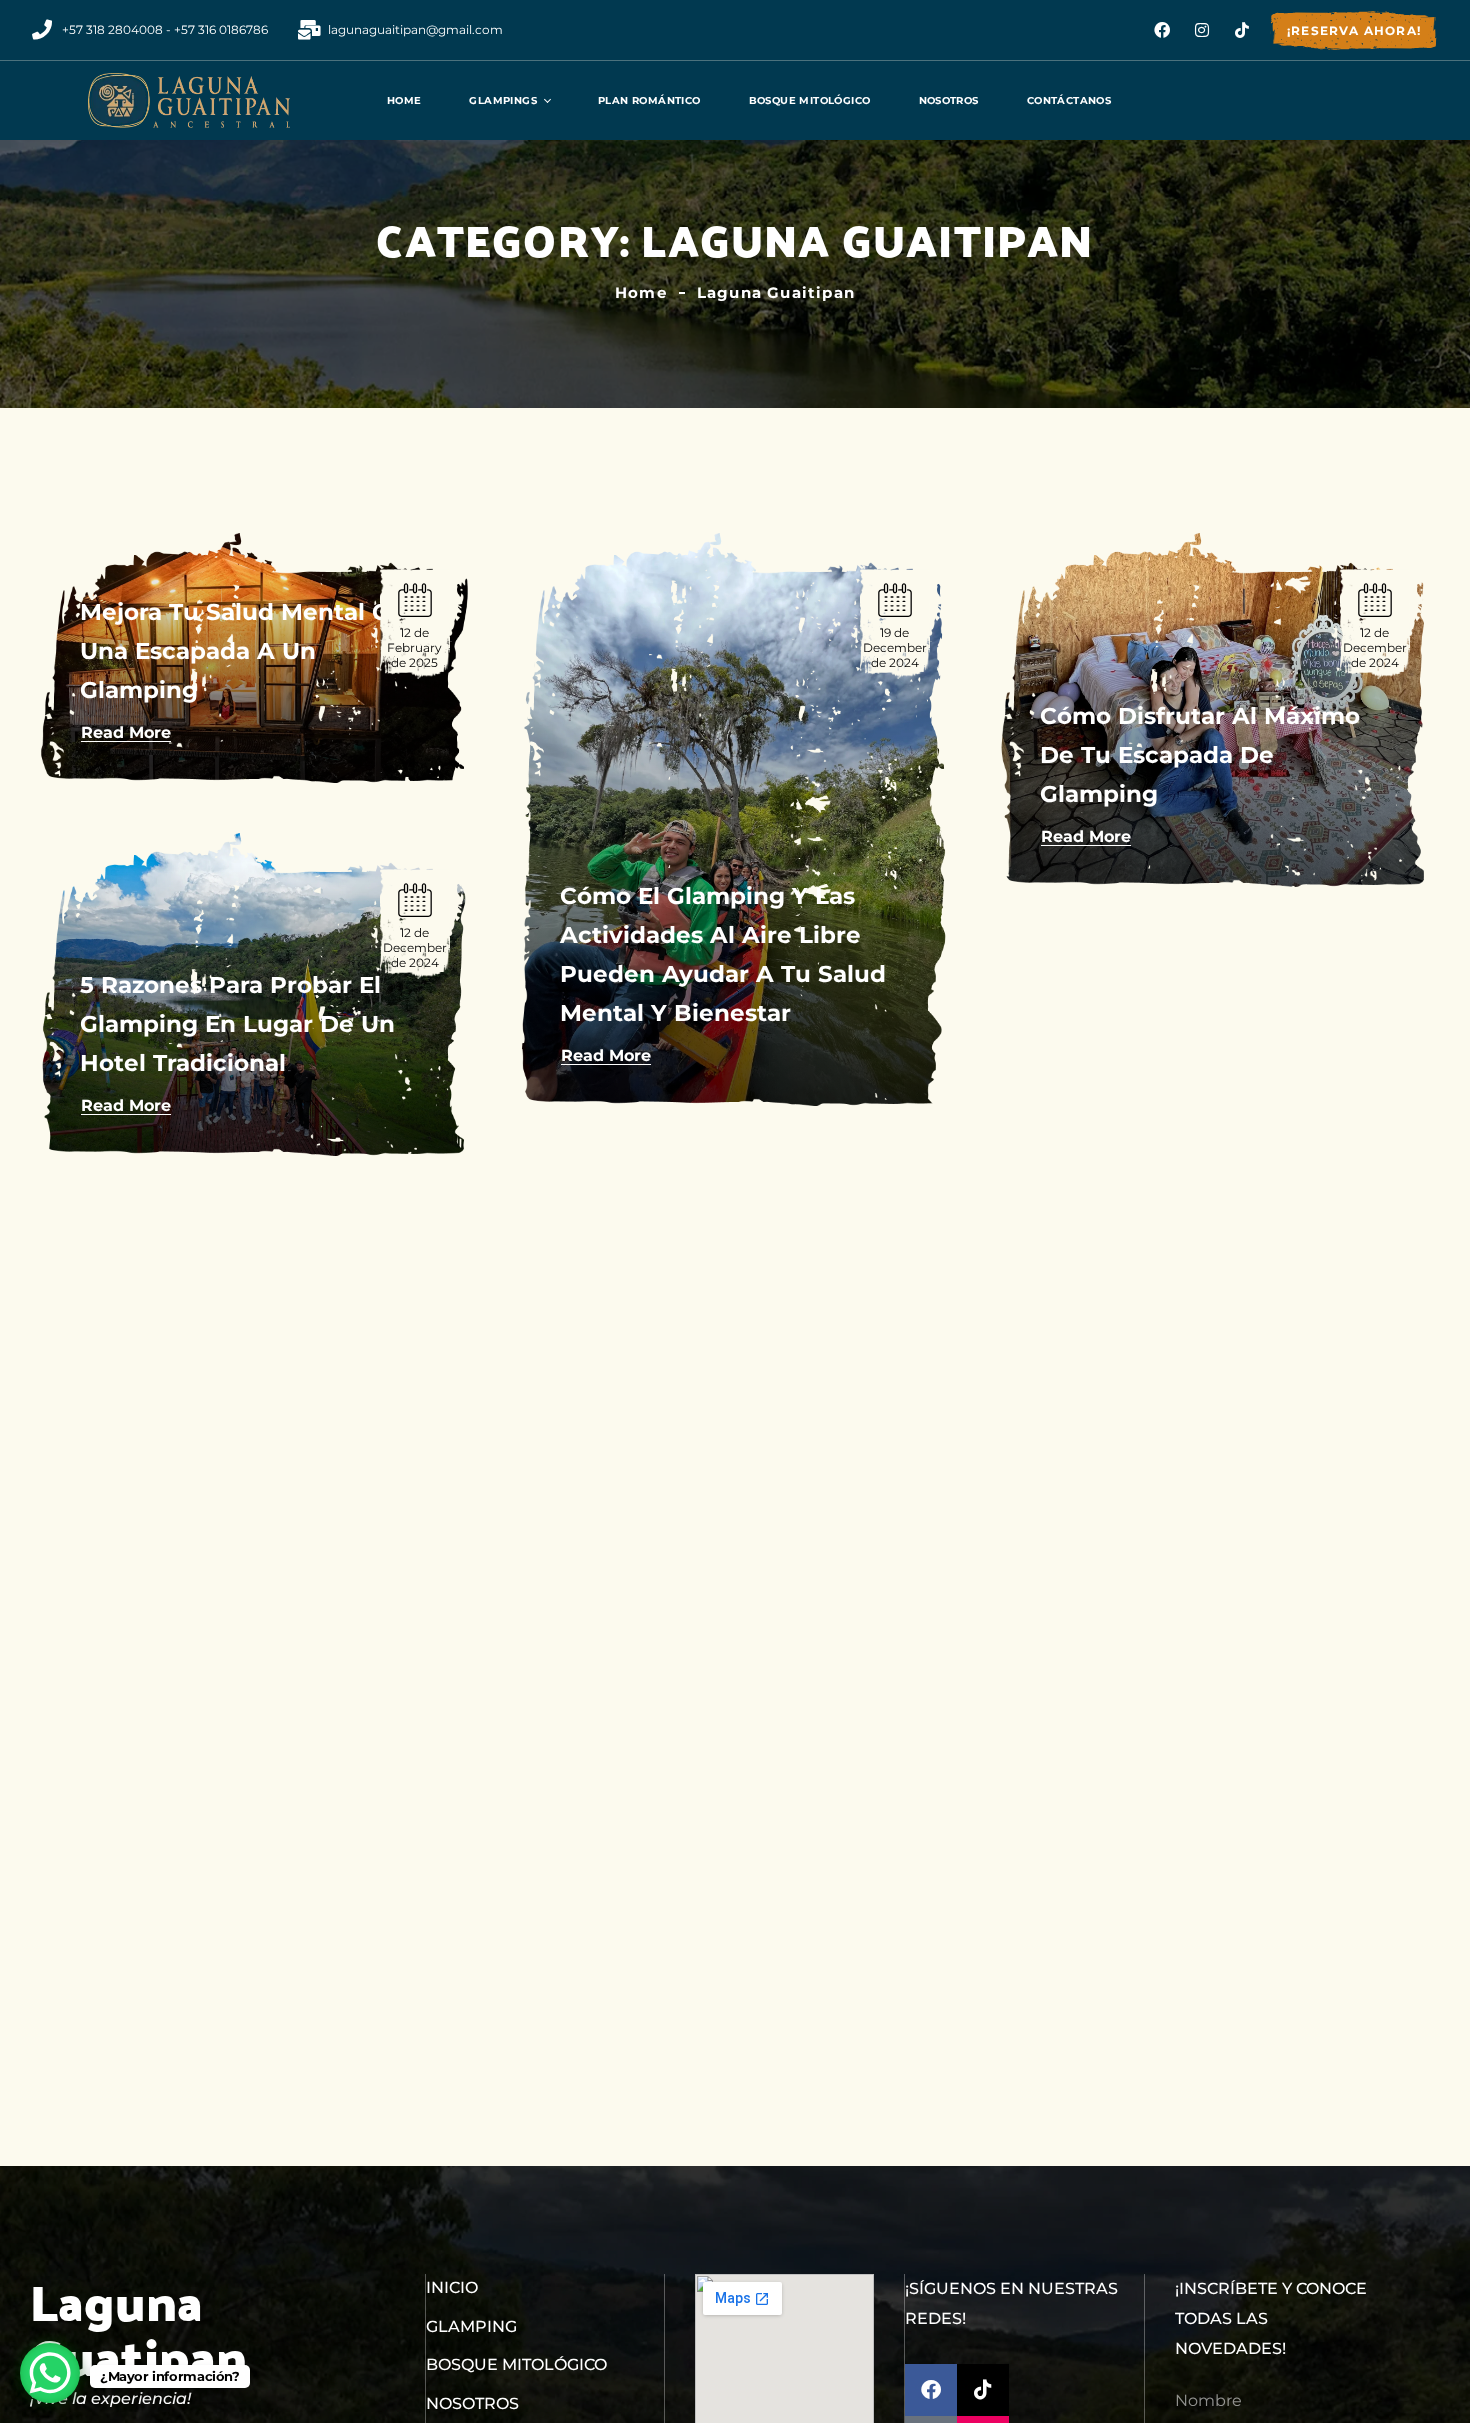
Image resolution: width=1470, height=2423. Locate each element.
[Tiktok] (1242, 30)
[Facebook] (1162, 30)
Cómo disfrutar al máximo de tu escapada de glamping (1200, 755)
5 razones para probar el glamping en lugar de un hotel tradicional (237, 1024)
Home (641, 292)
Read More (126, 732)
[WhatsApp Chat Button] (50, 2373)
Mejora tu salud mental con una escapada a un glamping (250, 651)
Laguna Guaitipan (776, 292)
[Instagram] (1202, 30)
